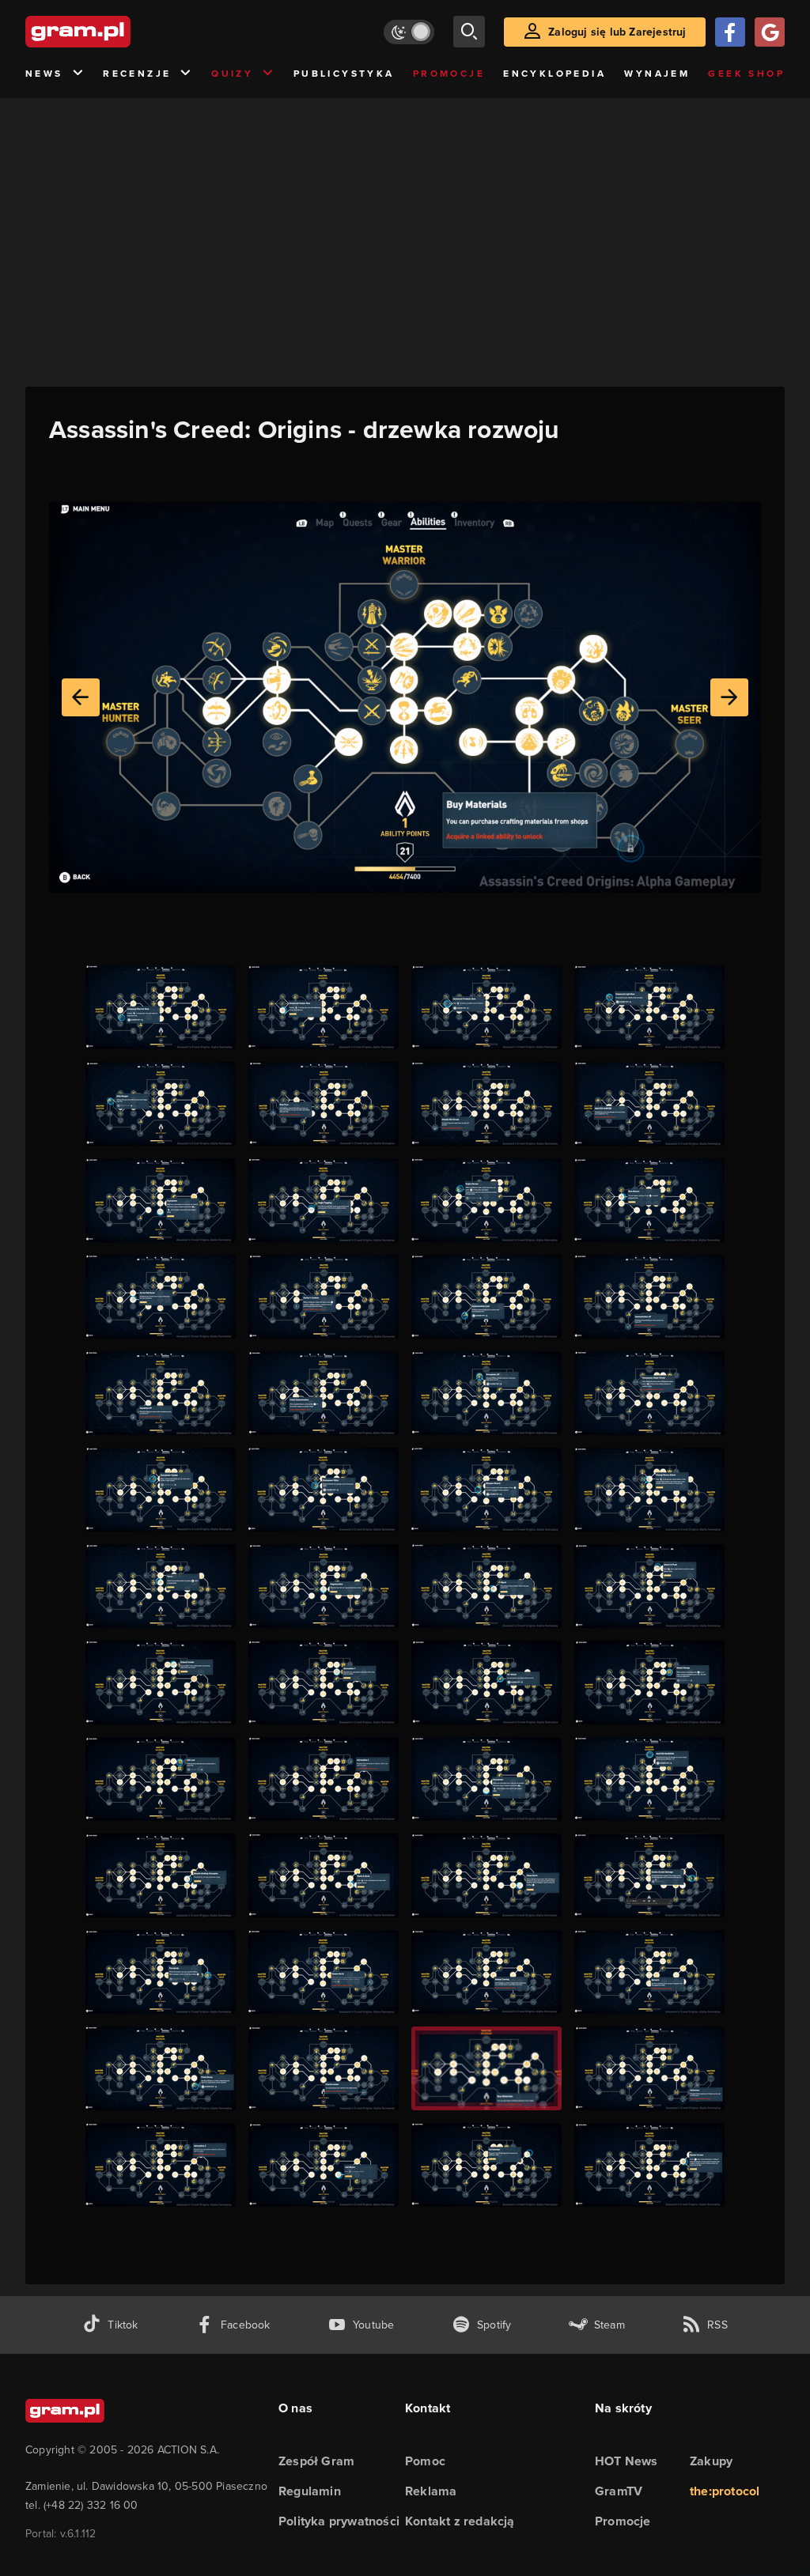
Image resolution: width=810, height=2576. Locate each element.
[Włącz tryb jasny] (409, 32)
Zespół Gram (316, 2461)
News (44, 74)
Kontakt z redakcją (460, 2521)
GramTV (619, 2491)
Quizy (232, 74)
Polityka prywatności (339, 2521)
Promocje (449, 74)
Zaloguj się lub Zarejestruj (617, 32)
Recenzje (137, 74)
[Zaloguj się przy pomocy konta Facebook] (730, 32)
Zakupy (711, 2461)
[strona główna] (117, 32)
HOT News (626, 2461)
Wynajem (657, 74)
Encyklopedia (555, 74)
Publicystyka (344, 74)
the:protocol (725, 2491)
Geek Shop (746, 74)
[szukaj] (469, 32)
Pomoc (425, 2461)
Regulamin (310, 2491)
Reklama (431, 2491)
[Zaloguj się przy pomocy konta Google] (770, 32)
